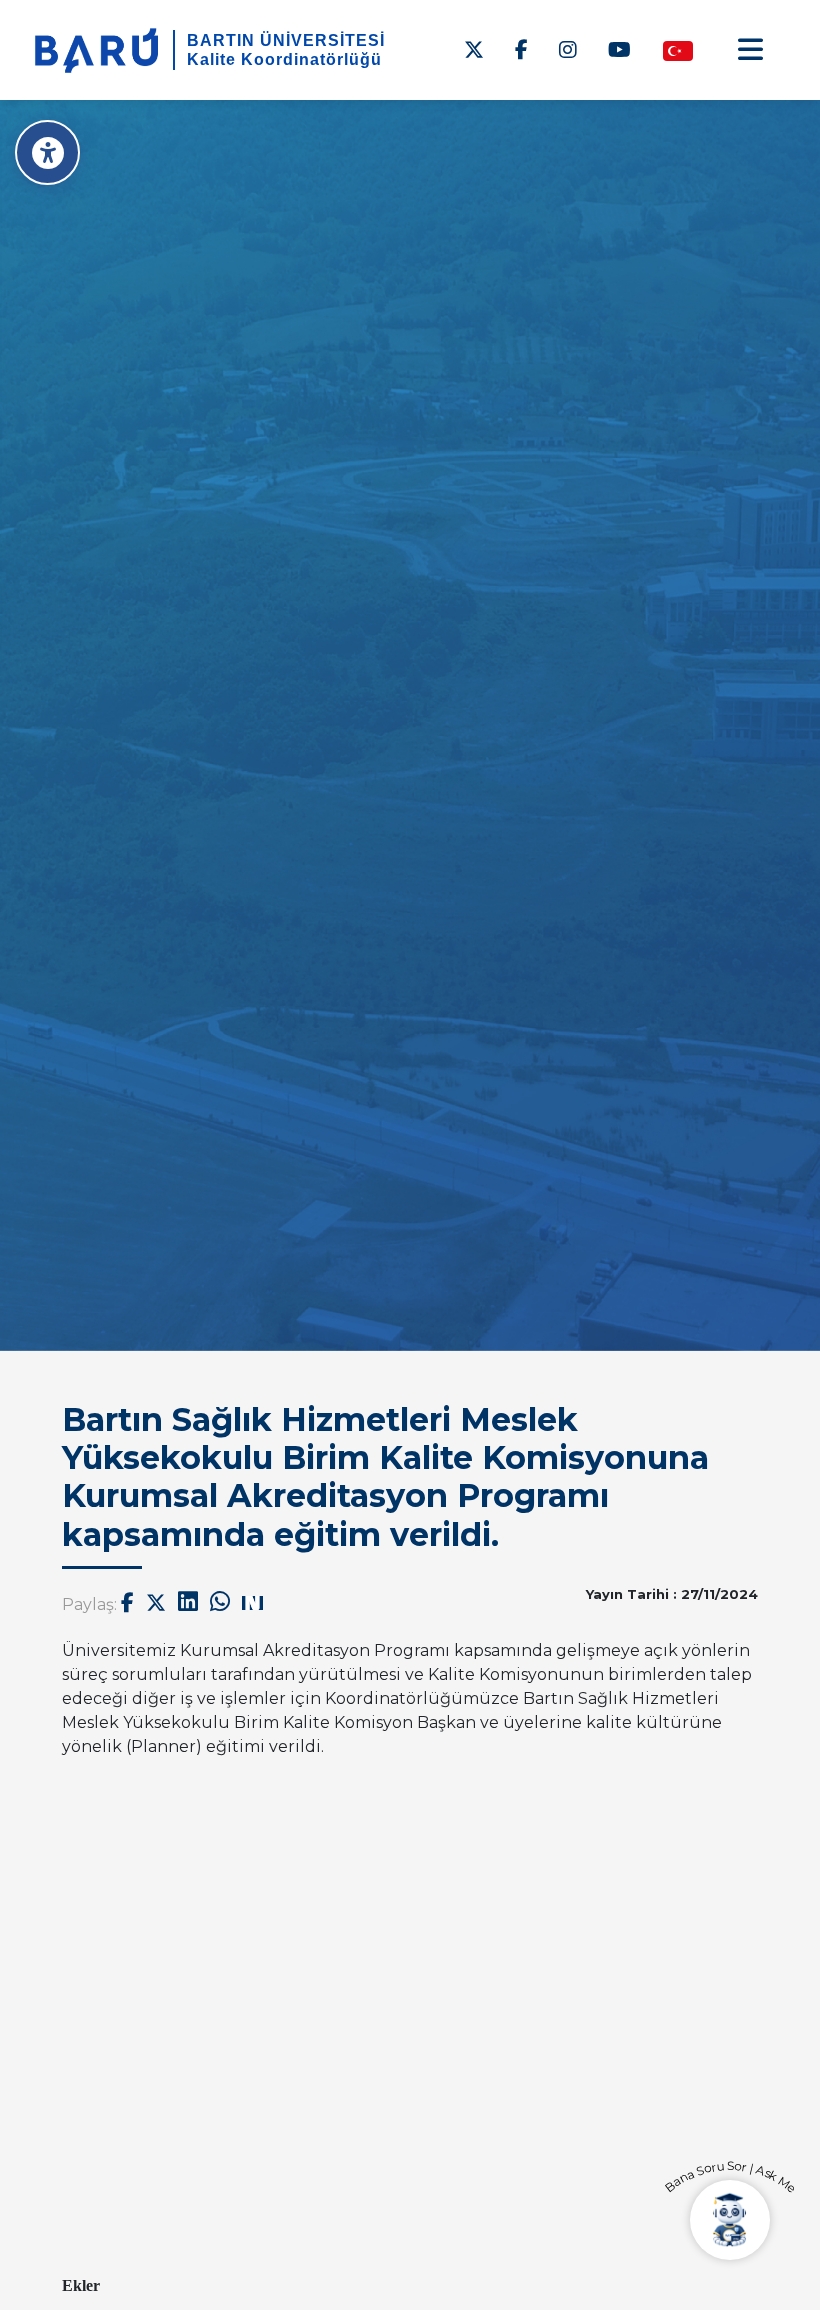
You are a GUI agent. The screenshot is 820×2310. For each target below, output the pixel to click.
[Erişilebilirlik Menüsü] (47, 152)
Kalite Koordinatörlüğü (284, 59)
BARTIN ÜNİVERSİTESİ (286, 40)
